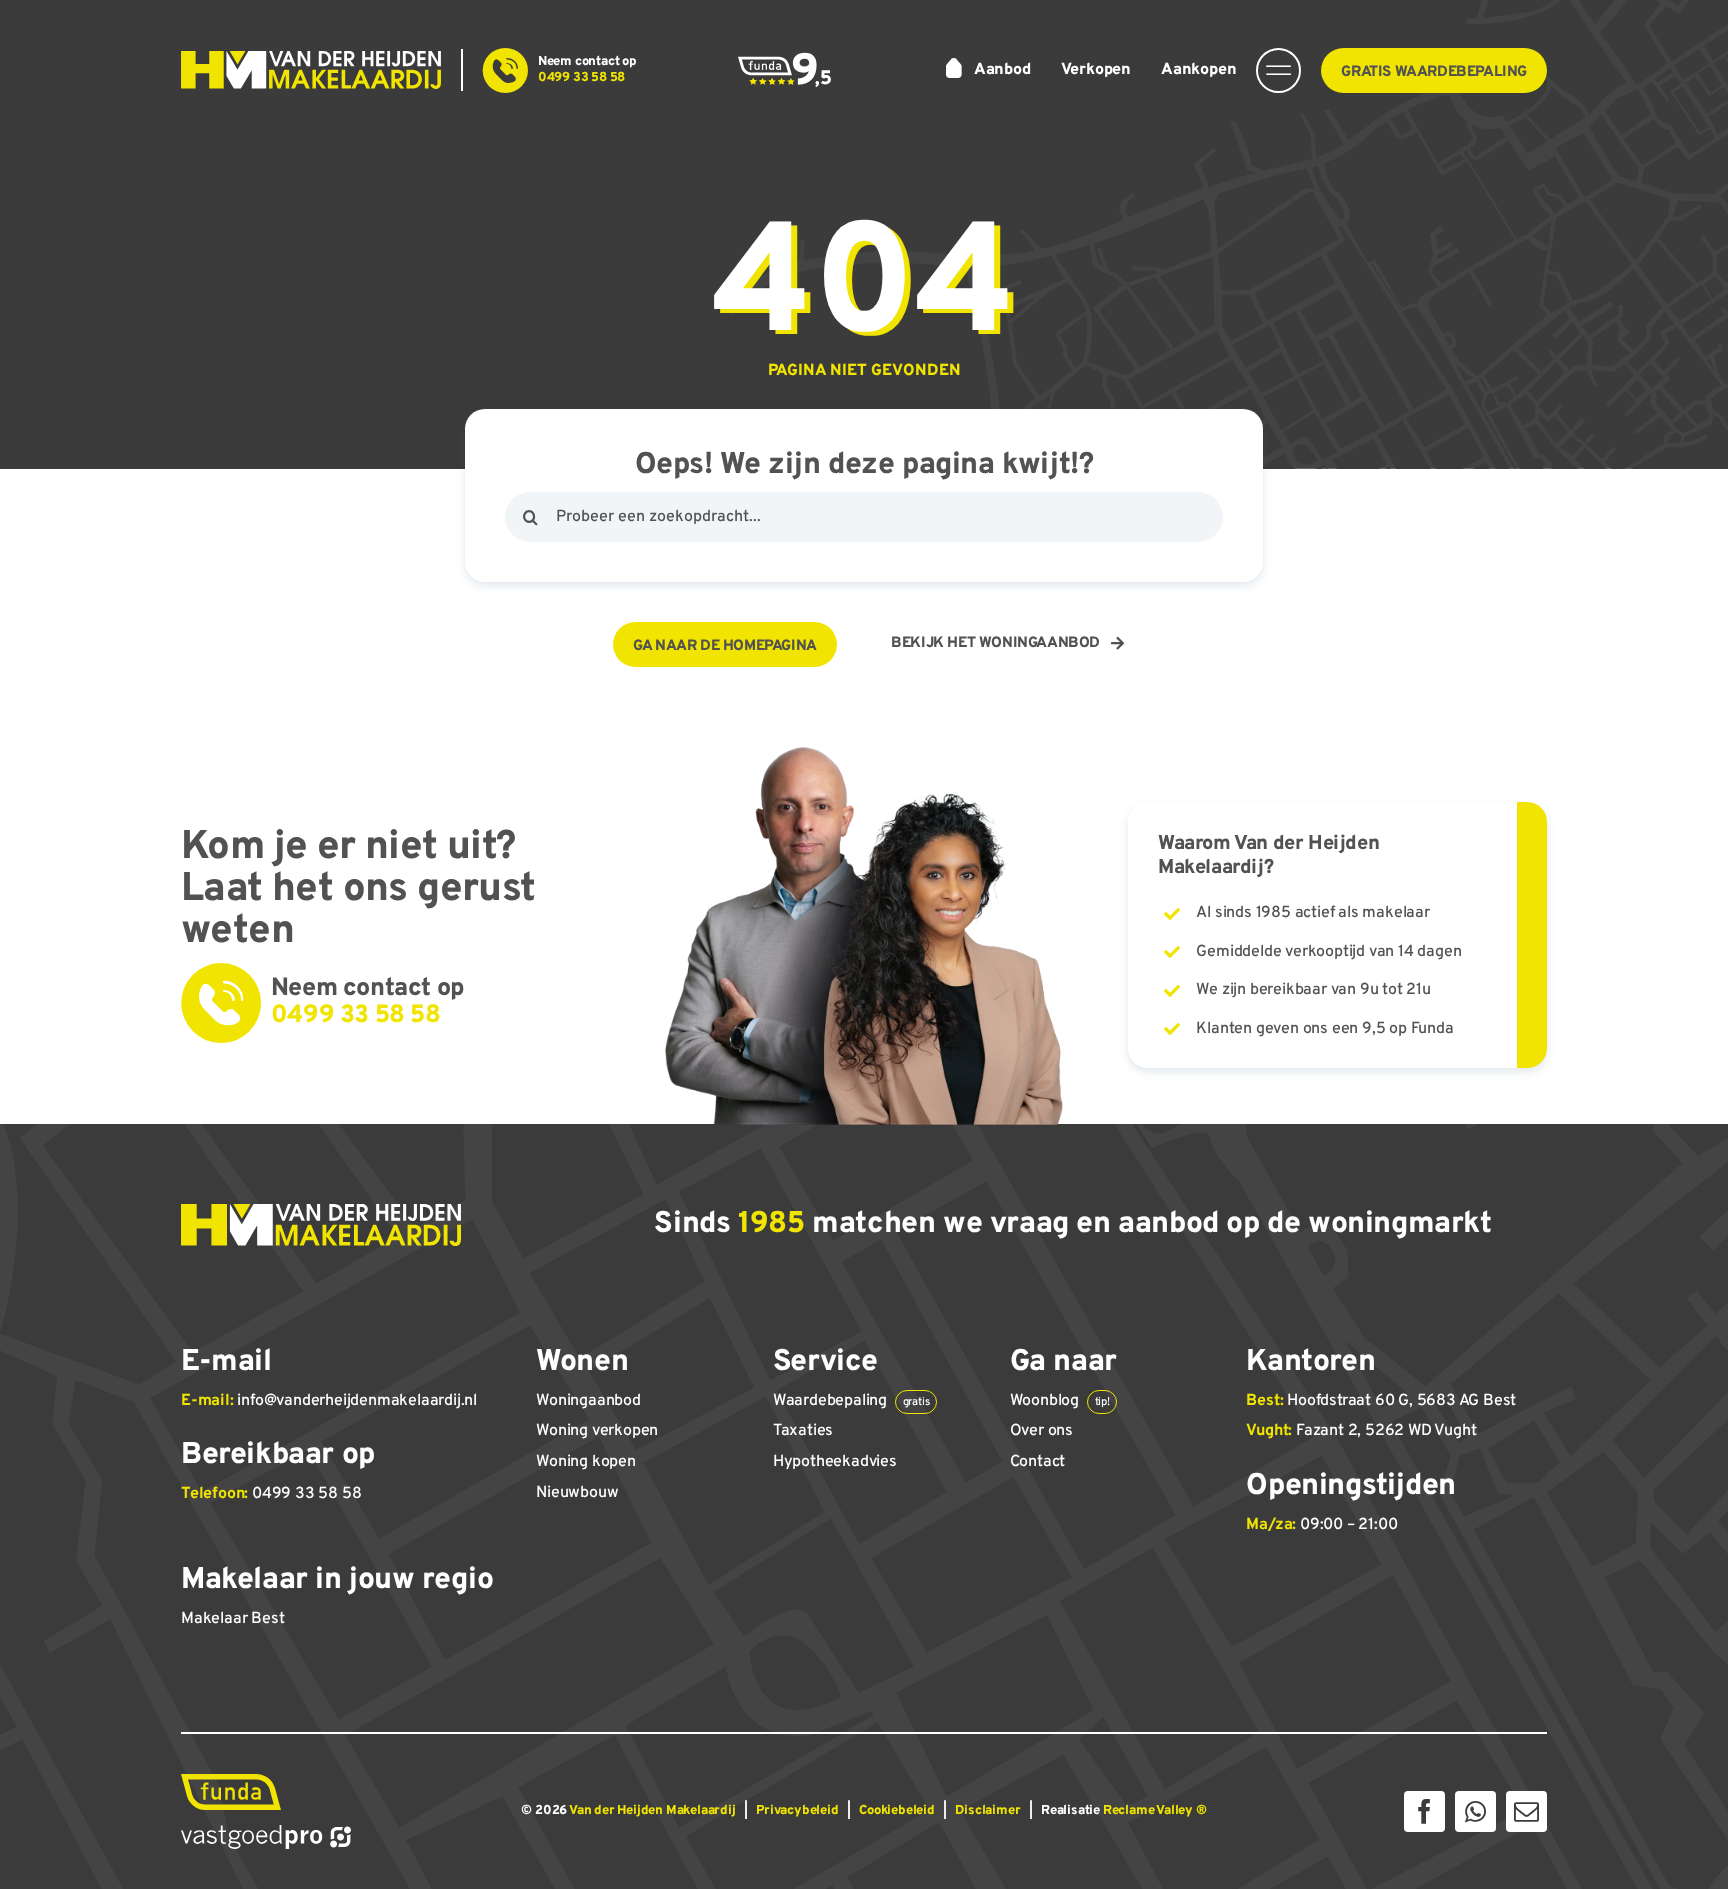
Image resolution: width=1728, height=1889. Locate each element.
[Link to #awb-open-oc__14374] (1278, 70)
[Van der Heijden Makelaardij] (311, 59)
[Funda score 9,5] (785, 60)
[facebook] (1424, 1811)
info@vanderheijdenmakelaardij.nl (357, 1401)
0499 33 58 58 (306, 1494)
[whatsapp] (1475, 1811)
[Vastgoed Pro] (266, 1833)
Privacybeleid (797, 1811)
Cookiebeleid (897, 1811)
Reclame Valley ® (1155, 1811)
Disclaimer (987, 1811)
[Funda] (231, 1782)
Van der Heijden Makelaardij (652, 1811)
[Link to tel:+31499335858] (505, 70)
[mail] (1526, 1811)
